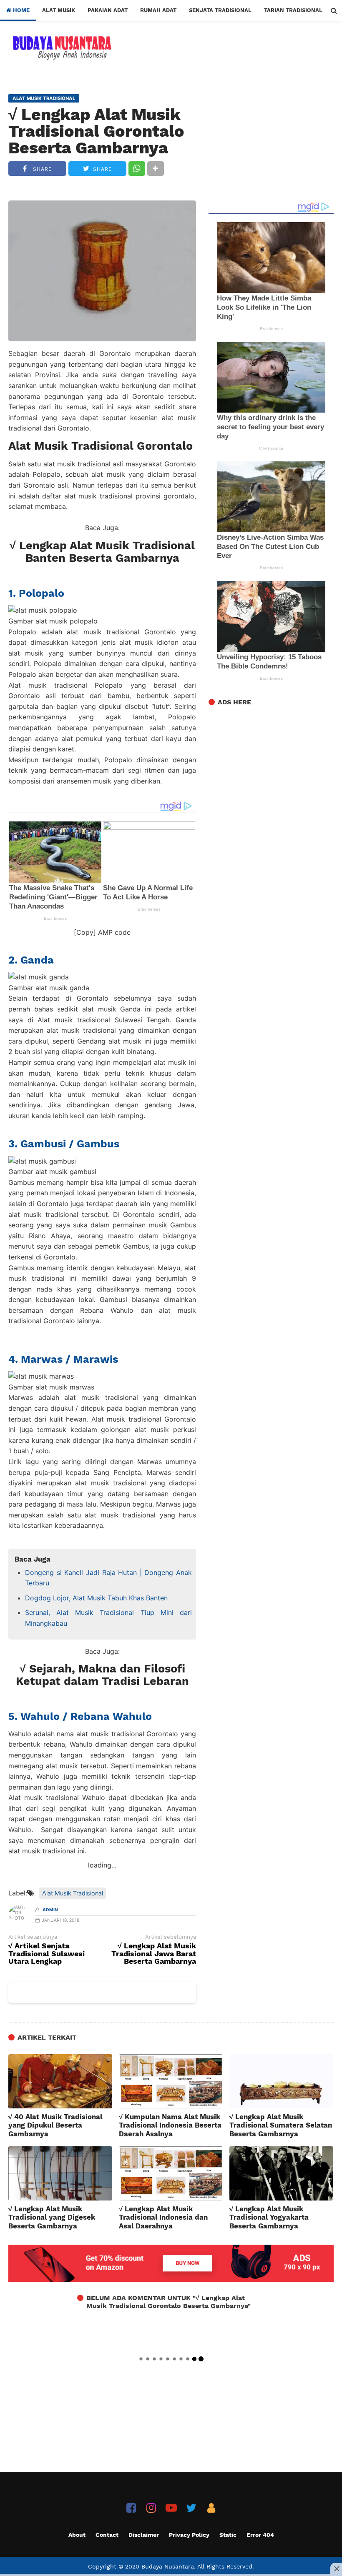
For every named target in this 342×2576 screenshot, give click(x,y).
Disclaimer (144, 2535)
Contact (107, 2535)
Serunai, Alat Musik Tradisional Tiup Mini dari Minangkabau (108, 1618)
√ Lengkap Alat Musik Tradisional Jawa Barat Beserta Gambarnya (154, 1954)
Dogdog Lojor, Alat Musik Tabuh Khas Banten (96, 1598)
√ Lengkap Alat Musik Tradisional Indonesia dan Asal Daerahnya (163, 2217)
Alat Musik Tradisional (73, 1893)
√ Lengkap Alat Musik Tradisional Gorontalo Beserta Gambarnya (96, 131)
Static (228, 2535)
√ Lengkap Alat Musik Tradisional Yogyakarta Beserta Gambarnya (269, 2217)
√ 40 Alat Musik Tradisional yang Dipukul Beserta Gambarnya (55, 2125)
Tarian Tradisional (293, 10)
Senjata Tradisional (220, 10)
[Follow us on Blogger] (211, 2508)
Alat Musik (59, 10)
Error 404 (260, 2535)
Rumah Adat (158, 10)
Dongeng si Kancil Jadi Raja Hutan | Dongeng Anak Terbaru (108, 1578)
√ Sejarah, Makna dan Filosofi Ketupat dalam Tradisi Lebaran (102, 1675)
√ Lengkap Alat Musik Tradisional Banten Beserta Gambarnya (102, 552)
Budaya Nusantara (168, 2566)
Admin (50, 1910)
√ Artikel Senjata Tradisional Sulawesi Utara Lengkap (47, 1954)
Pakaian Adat (108, 10)
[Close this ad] (336, 2568)
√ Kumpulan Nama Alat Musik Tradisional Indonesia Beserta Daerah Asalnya (170, 2125)
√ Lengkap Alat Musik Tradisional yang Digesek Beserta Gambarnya (52, 2217)
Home (20, 10)
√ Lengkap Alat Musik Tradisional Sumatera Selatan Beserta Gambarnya (281, 2125)
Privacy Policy (189, 2535)
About (77, 2535)
